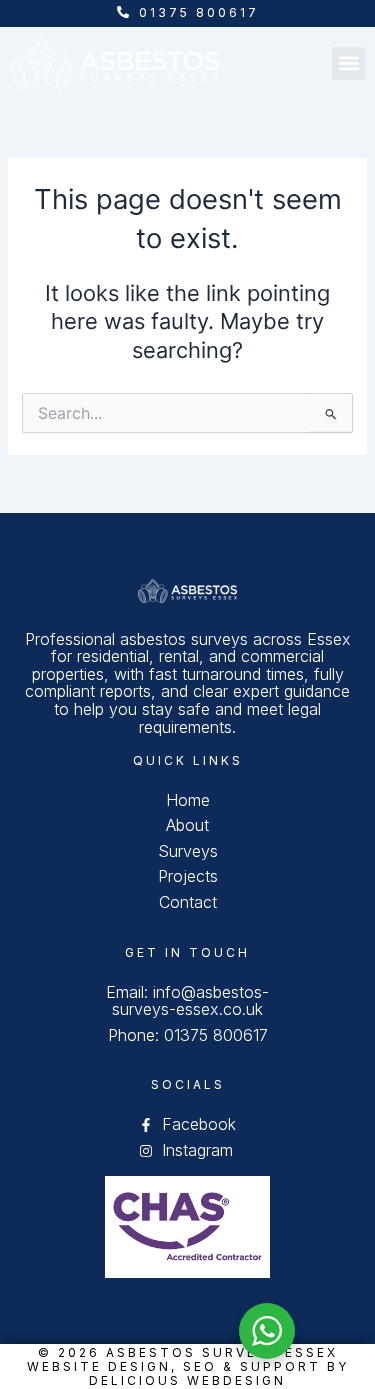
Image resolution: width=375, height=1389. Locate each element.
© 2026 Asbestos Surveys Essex (188, 1352)
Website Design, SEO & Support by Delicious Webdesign (188, 1373)
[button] (348, 63)
